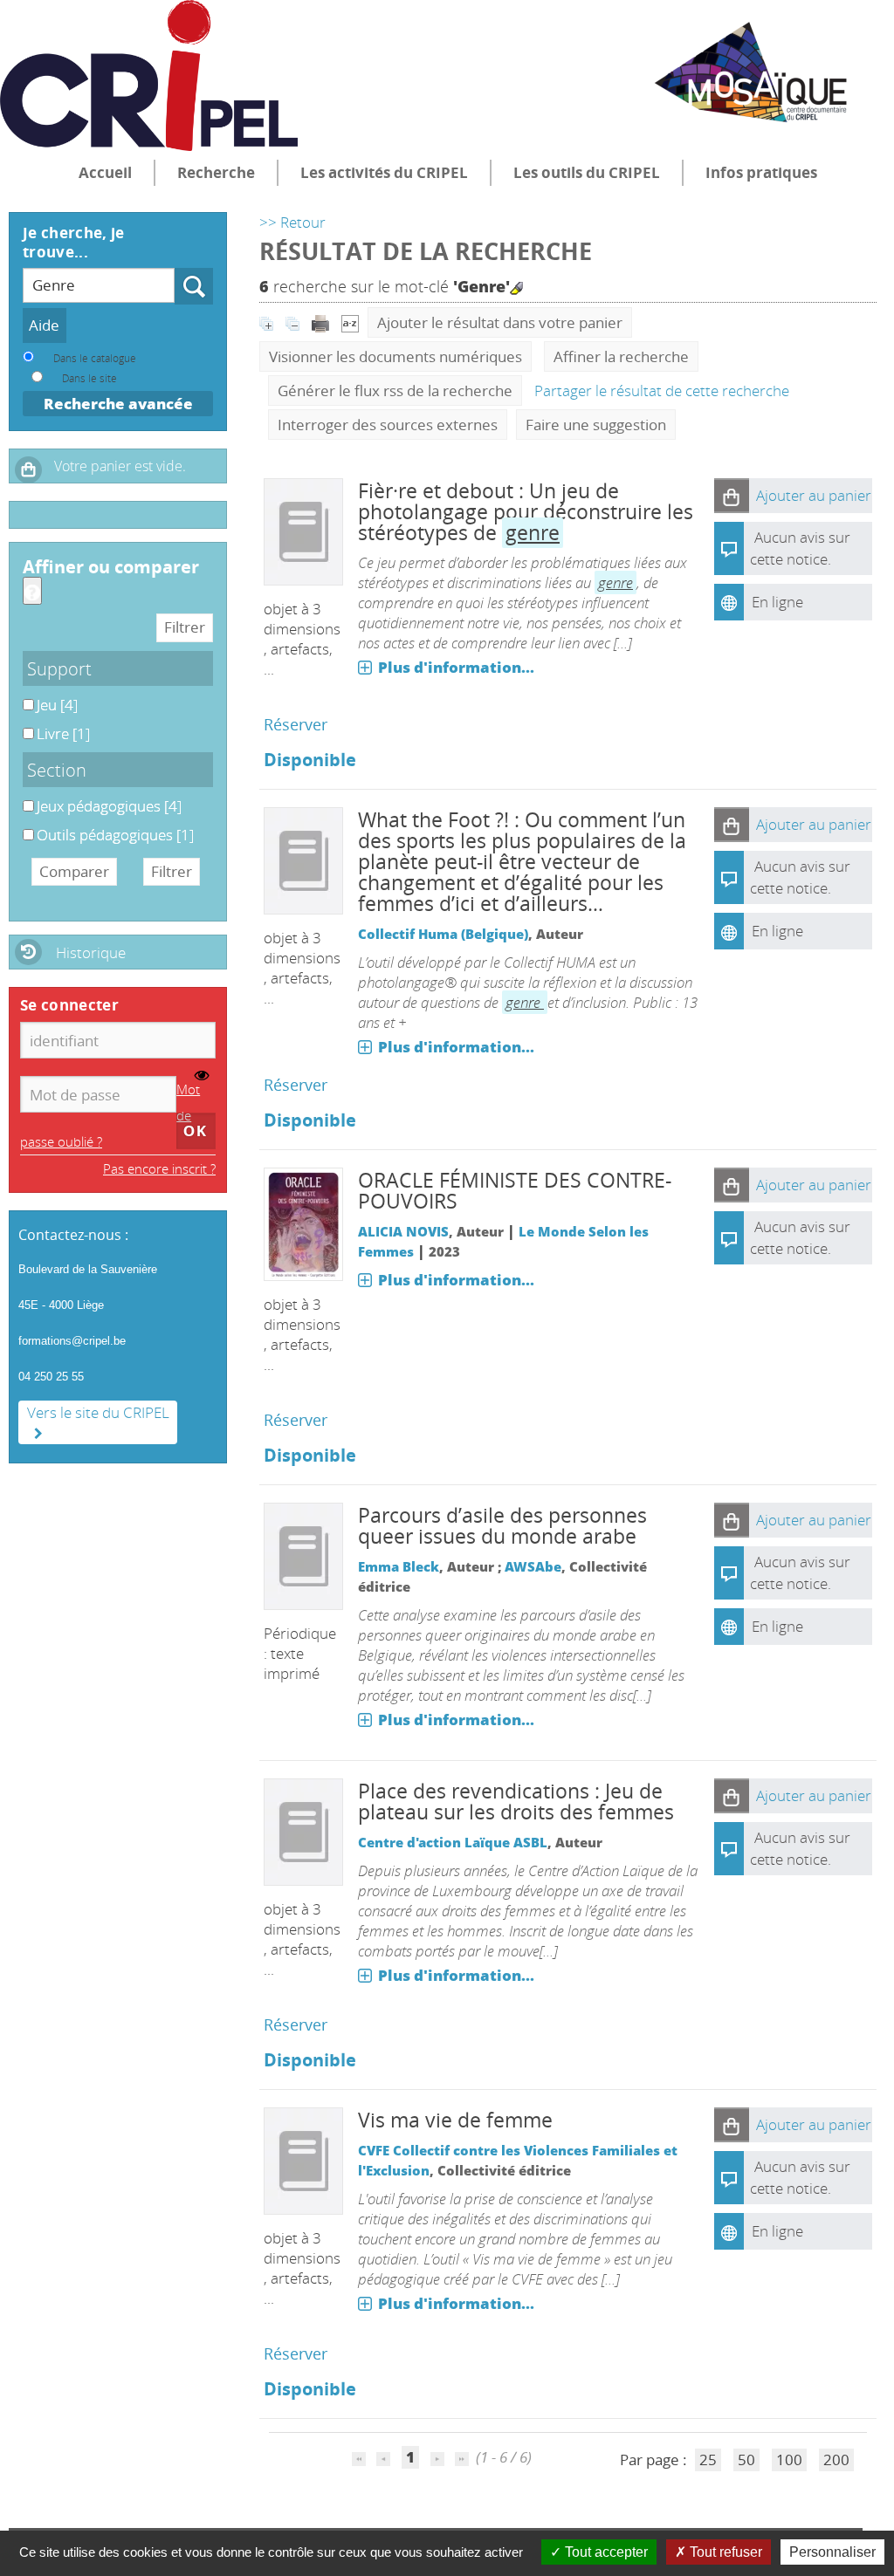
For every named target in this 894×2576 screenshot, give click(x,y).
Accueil (105, 172)
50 (746, 2460)
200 (836, 2460)
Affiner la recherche (621, 356)
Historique (91, 952)
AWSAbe (533, 1566)
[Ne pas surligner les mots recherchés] (516, 288)
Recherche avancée (118, 404)
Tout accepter (605, 2552)
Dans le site (89, 378)
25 (708, 2460)
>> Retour (292, 222)
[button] (732, 496)
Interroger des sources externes (388, 425)
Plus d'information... (456, 667)
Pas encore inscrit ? (159, 1168)
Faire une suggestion (596, 425)
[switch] (202, 1076)
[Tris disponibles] (350, 322)
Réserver (296, 724)
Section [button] (57, 770)
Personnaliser (832, 2552)
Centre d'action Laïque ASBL (453, 1842)
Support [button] (59, 668)
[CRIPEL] (149, 75)
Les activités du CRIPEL (384, 172)
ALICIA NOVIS (403, 1231)
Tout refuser (724, 2552)
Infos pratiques (761, 172)
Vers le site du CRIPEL (98, 1412)
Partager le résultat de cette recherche (662, 391)
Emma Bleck (399, 1566)
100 (789, 2460)
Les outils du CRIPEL (587, 172)
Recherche (216, 172)
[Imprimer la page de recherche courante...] (322, 322)
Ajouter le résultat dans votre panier (500, 322)
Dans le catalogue (95, 358)
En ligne (777, 602)
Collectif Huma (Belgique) (443, 934)
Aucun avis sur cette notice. (800, 877)
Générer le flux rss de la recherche (395, 391)
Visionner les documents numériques (395, 356)
